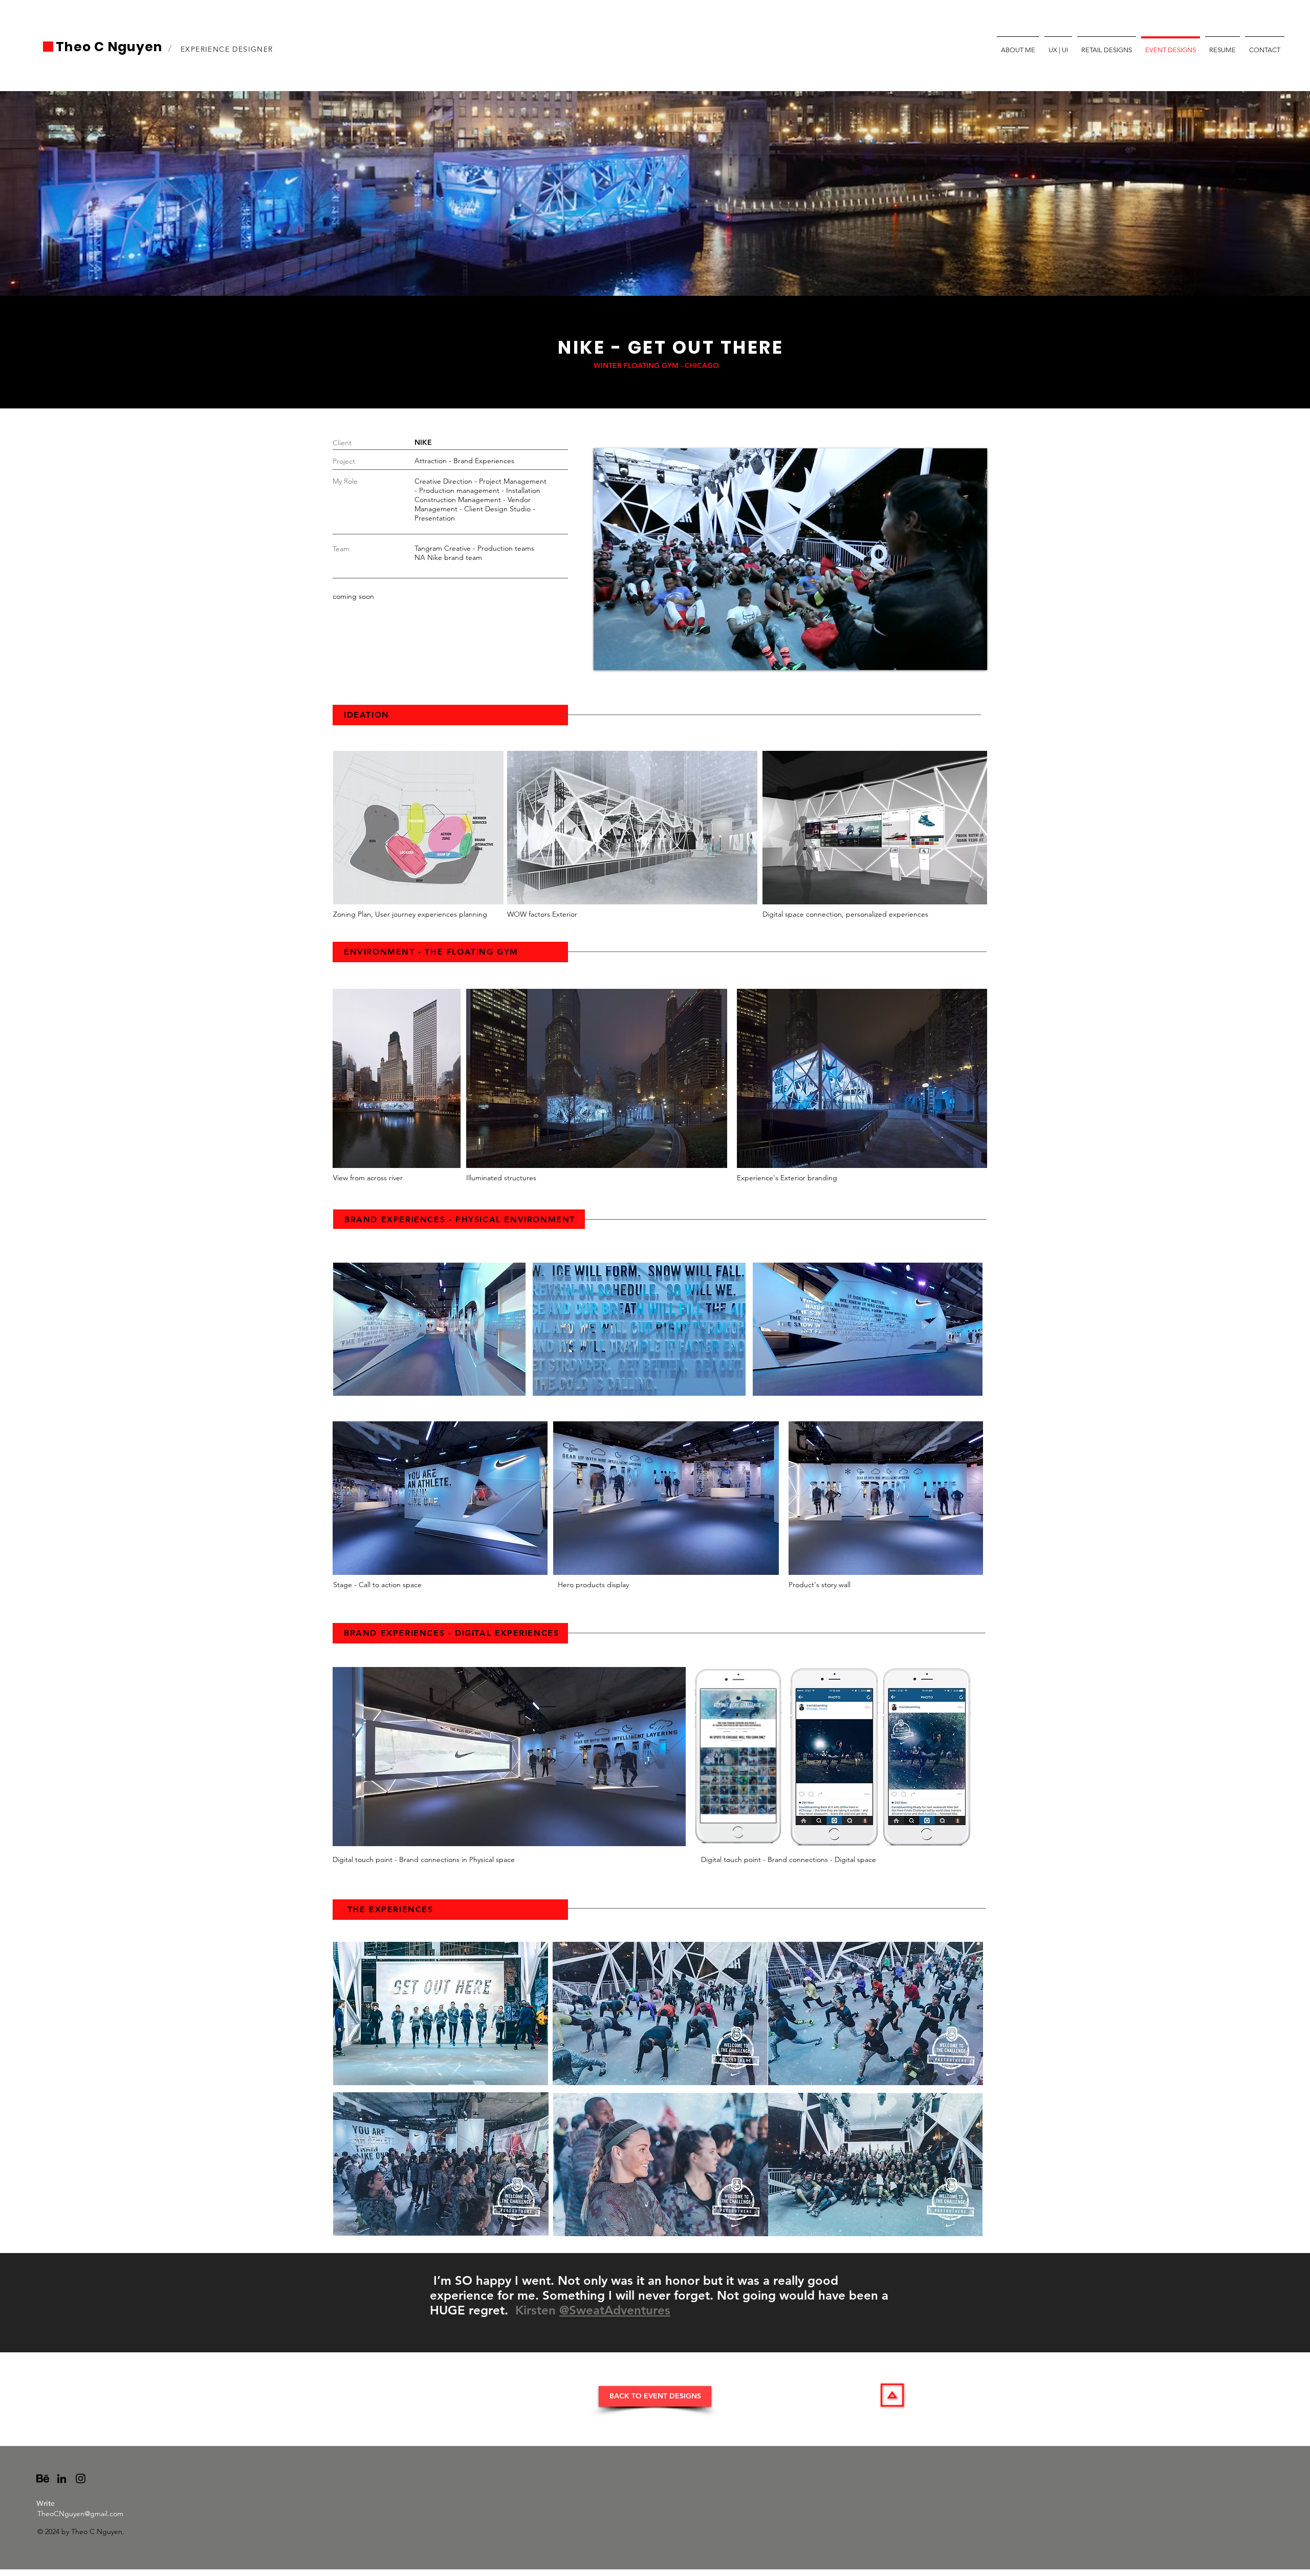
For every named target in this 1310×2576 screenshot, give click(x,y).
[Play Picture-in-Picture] (956, 656)
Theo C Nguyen (111, 47)
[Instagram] (81, 2478)
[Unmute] (624, 656)
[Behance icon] (43, 2478)
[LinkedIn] (62, 2478)
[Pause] (607, 656)
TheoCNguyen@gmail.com (80, 2514)
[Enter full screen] (973, 656)
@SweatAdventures (615, 2310)
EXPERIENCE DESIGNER (228, 49)
